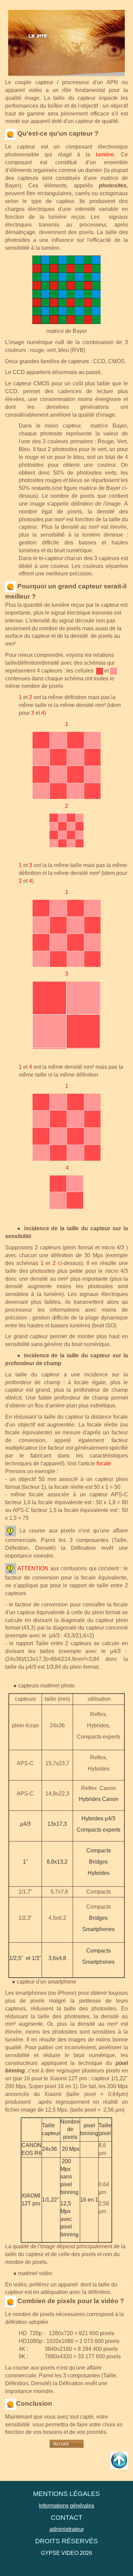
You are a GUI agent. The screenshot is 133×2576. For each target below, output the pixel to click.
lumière (105, 155)
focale (104, 1463)
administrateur (67, 2529)
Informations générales (66, 2506)
